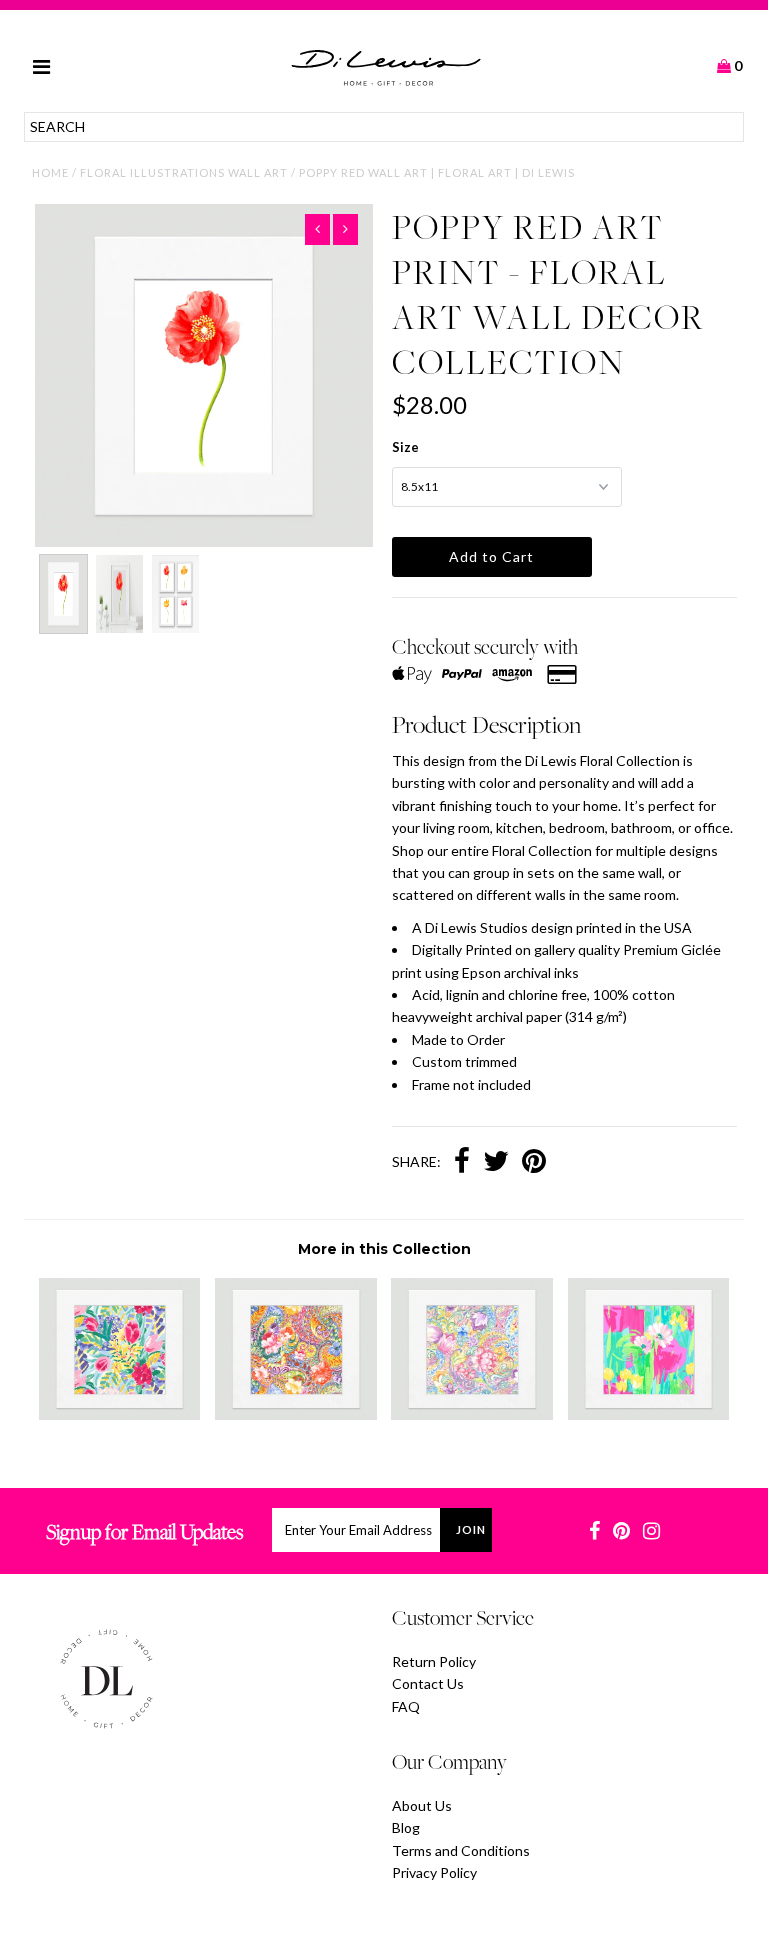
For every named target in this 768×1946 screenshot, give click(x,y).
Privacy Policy (434, 1872)
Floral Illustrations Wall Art (184, 172)
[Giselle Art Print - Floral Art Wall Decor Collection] (649, 1414)
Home (50, 172)
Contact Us (428, 1683)
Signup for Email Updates (144, 1531)
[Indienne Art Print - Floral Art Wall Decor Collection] (296, 1414)
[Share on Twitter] (496, 1163)
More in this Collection (384, 1249)
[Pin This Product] (534, 1163)
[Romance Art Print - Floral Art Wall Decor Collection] (472, 1414)
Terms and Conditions (461, 1850)
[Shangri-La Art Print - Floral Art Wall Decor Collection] (120, 1414)
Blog (406, 1827)
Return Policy (434, 1661)
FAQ (406, 1706)
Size (405, 447)
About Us (422, 1805)
